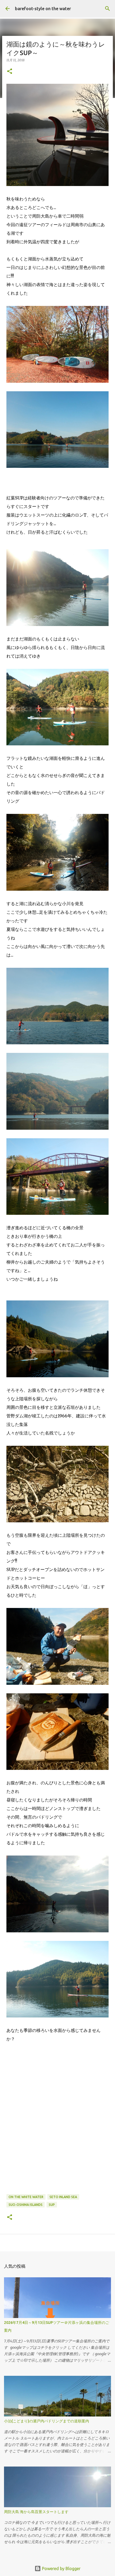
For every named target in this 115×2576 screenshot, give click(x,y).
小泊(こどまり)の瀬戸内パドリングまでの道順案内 (47, 2421)
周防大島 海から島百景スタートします (36, 2512)
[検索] (108, 9)
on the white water (26, 2197)
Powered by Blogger (61, 2569)
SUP (52, 2205)
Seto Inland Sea (63, 2197)
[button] (10, 72)
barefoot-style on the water (43, 9)
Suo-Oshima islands (26, 2205)
